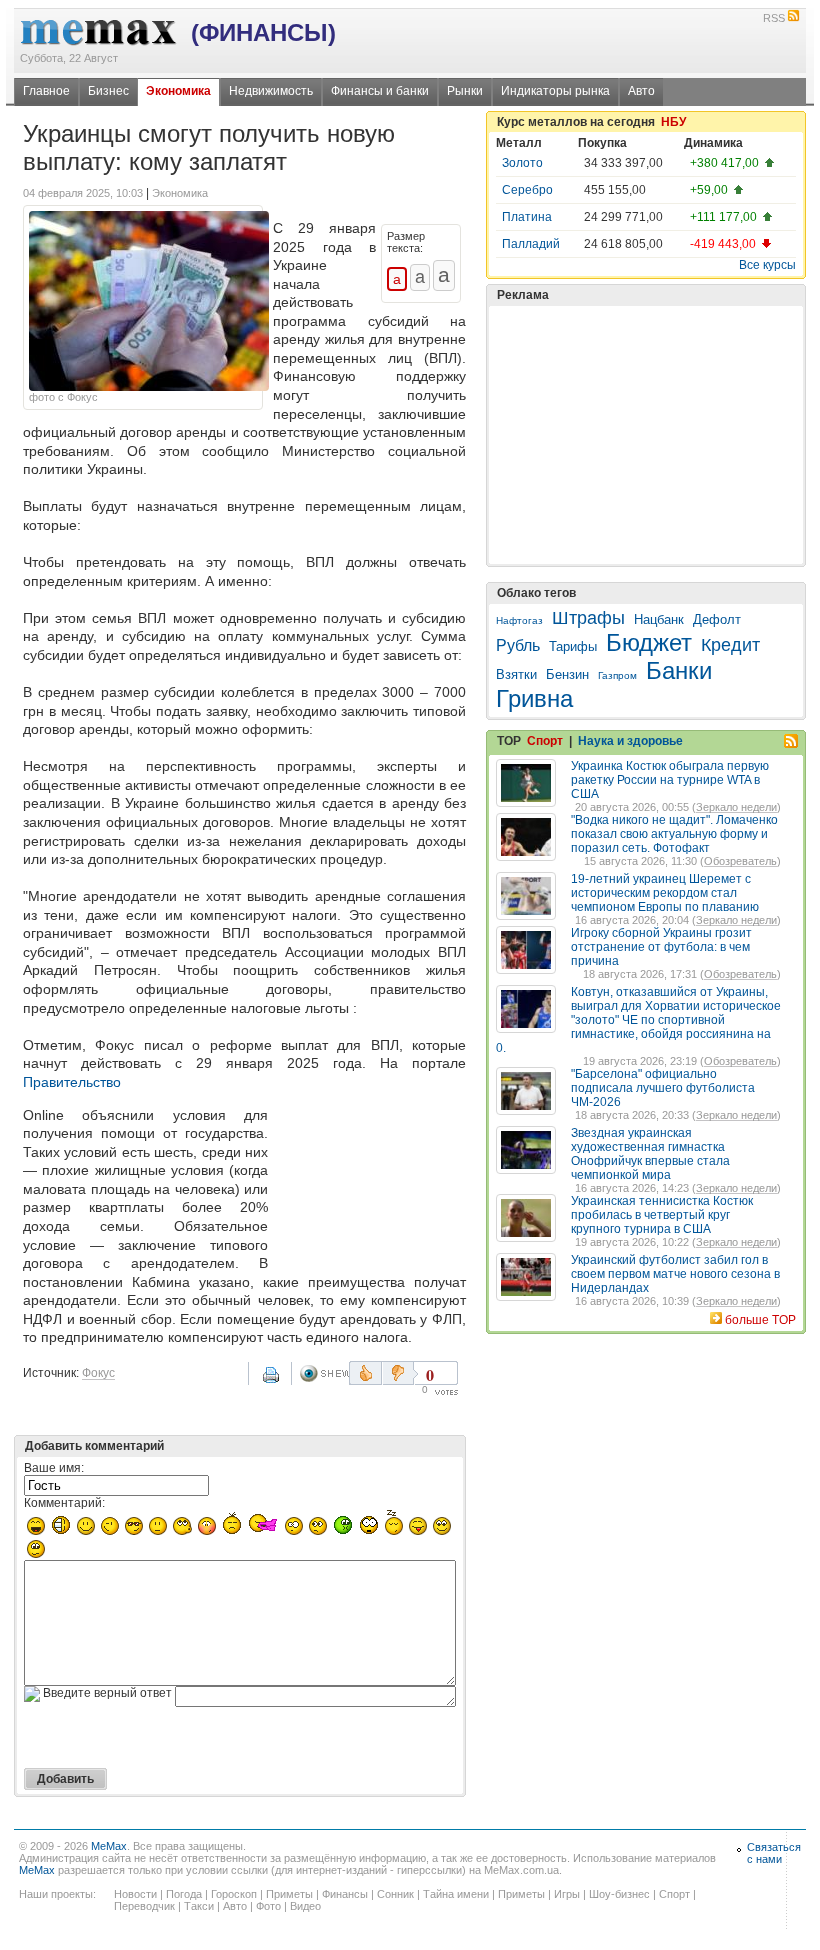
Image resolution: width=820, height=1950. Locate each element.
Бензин (567, 674)
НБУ (673, 122)
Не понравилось (400, 1373)
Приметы (289, 1894)
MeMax (109, 1846)
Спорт (545, 741)
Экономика (178, 91)
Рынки (465, 91)
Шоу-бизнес (619, 1894)
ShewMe (324, 1373)
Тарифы (573, 646)
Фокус (98, 1373)
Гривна (534, 698)
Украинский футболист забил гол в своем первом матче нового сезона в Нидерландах (675, 1274)
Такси (199, 1906)
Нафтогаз (519, 620)
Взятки (516, 674)
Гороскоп (234, 1894)
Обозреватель (740, 861)
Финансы (345, 1894)
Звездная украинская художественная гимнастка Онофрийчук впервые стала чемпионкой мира (650, 1154)
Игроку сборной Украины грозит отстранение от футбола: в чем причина (661, 947)
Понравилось (365, 1373)
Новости (135, 1894)
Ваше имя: (54, 1468)
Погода (184, 1894)
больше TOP (760, 1320)
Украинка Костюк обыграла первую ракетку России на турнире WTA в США (670, 780)
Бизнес (108, 91)
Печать (273, 1382)
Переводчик (144, 1906)
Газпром (617, 675)
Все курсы (767, 265)
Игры (567, 1894)
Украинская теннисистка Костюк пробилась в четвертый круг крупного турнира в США (662, 1215)
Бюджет (649, 642)
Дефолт (717, 619)
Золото (522, 163)
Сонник (395, 1894)
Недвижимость (271, 91)
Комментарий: (64, 1503)
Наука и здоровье (630, 741)
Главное (46, 91)
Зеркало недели (736, 807)
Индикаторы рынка (555, 91)
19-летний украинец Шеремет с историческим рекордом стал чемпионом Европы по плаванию (665, 893)
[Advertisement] (371, 1184)
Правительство (72, 1082)
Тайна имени (456, 1894)
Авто (641, 91)
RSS (774, 18)
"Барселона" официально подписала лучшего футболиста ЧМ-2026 (663, 1088)
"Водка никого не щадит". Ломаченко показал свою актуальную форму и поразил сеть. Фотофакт (674, 834)
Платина (527, 217)
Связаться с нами (774, 1853)
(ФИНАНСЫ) (263, 32)
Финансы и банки (380, 91)
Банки (679, 670)
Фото (268, 1906)
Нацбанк (659, 619)
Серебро (527, 190)
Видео (305, 1906)
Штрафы (588, 618)
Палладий (531, 244)
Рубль (518, 645)
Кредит (730, 645)
